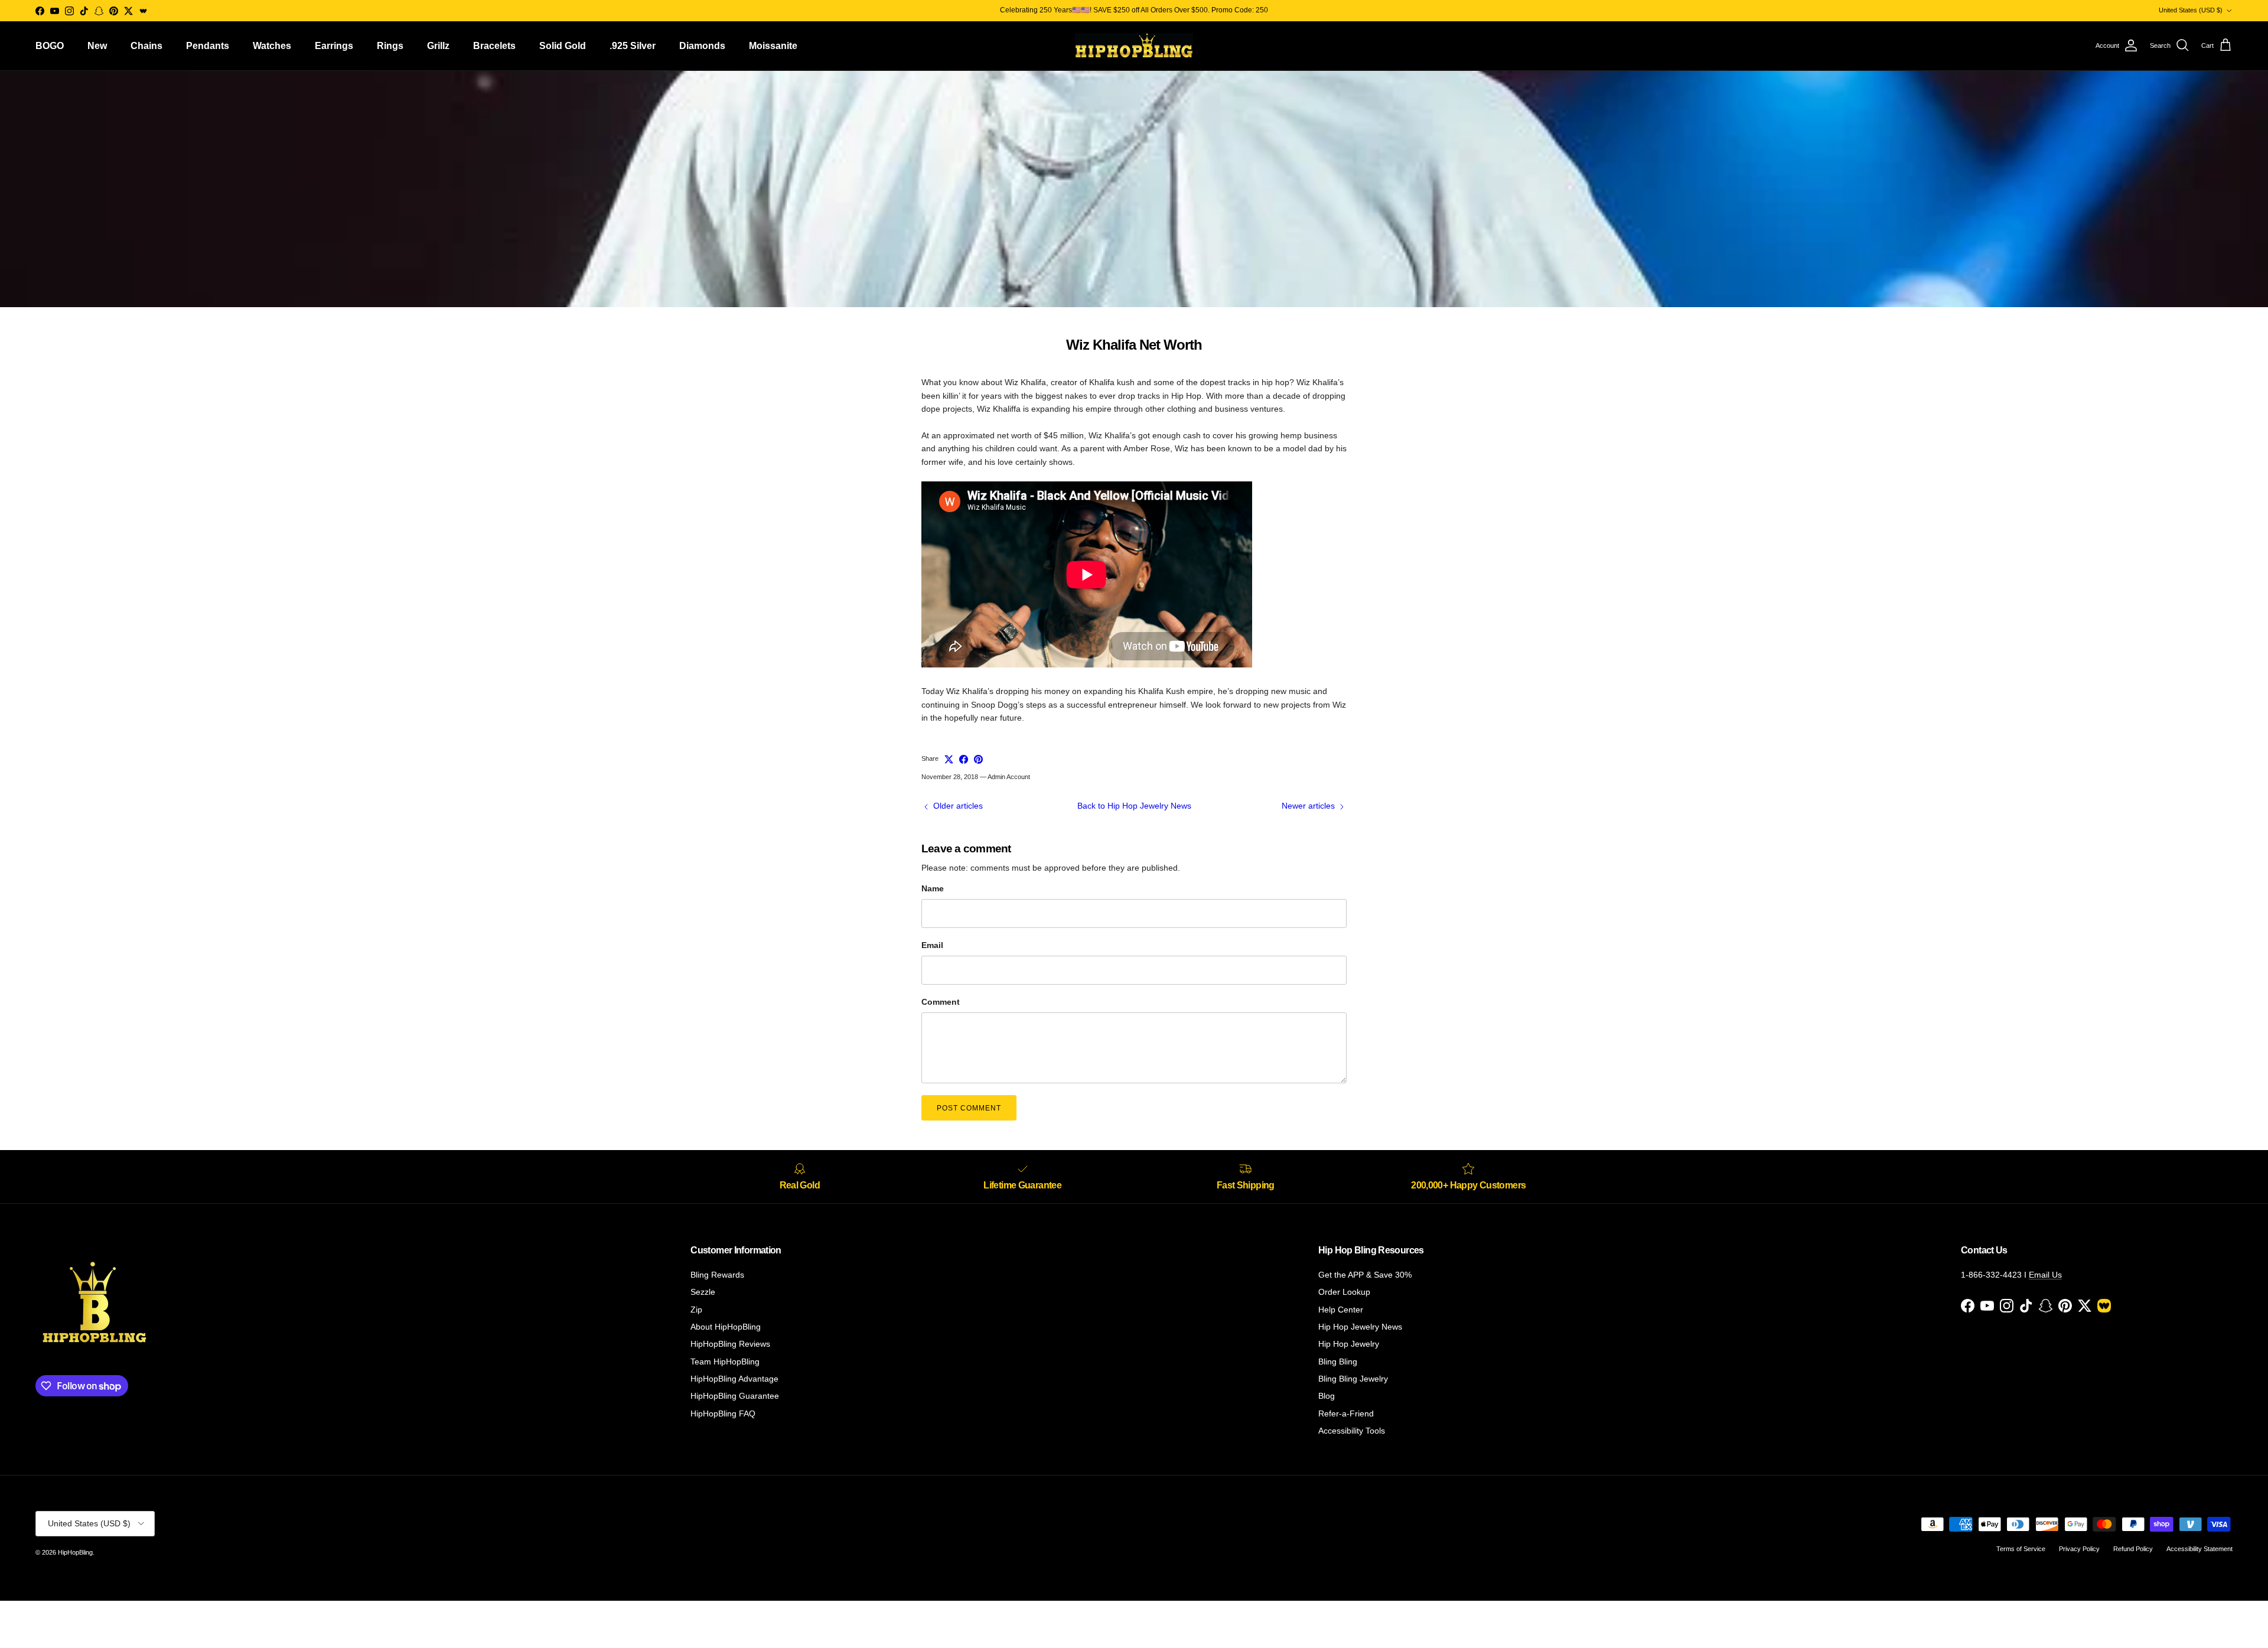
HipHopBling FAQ (723, 1413)
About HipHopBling (726, 1327)
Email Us (2045, 1275)
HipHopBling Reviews (730, 1344)
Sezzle (703, 1292)
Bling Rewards (717, 1275)
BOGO (50, 46)
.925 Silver (633, 46)
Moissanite (773, 46)
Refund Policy (2133, 1549)
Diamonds (702, 46)
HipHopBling (75, 1552)
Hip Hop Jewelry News (1360, 1327)
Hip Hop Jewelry (1349, 1344)
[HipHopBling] (1134, 46)
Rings (390, 46)
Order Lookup (1344, 1292)
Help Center (1341, 1310)
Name (933, 888)
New (97, 46)
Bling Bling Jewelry (1353, 1379)
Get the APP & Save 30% (1365, 1275)
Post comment (969, 1108)
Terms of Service (2021, 1549)
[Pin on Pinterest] (978, 759)
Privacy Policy (2079, 1549)
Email (932, 945)
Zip (696, 1310)
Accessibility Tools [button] (1352, 1431)
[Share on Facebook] (964, 759)
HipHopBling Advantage (734, 1379)
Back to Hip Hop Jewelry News (1134, 806)
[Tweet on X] (949, 759)
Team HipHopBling (725, 1362)
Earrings (334, 46)
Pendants (208, 46)
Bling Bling (1338, 1362)
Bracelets (494, 46)
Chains (146, 46)
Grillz (438, 46)
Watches (272, 46)
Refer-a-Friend (1346, 1413)
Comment (941, 1002)
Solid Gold (563, 46)
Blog (1327, 1396)
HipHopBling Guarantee (735, 1396)
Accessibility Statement (2199, 1549)
